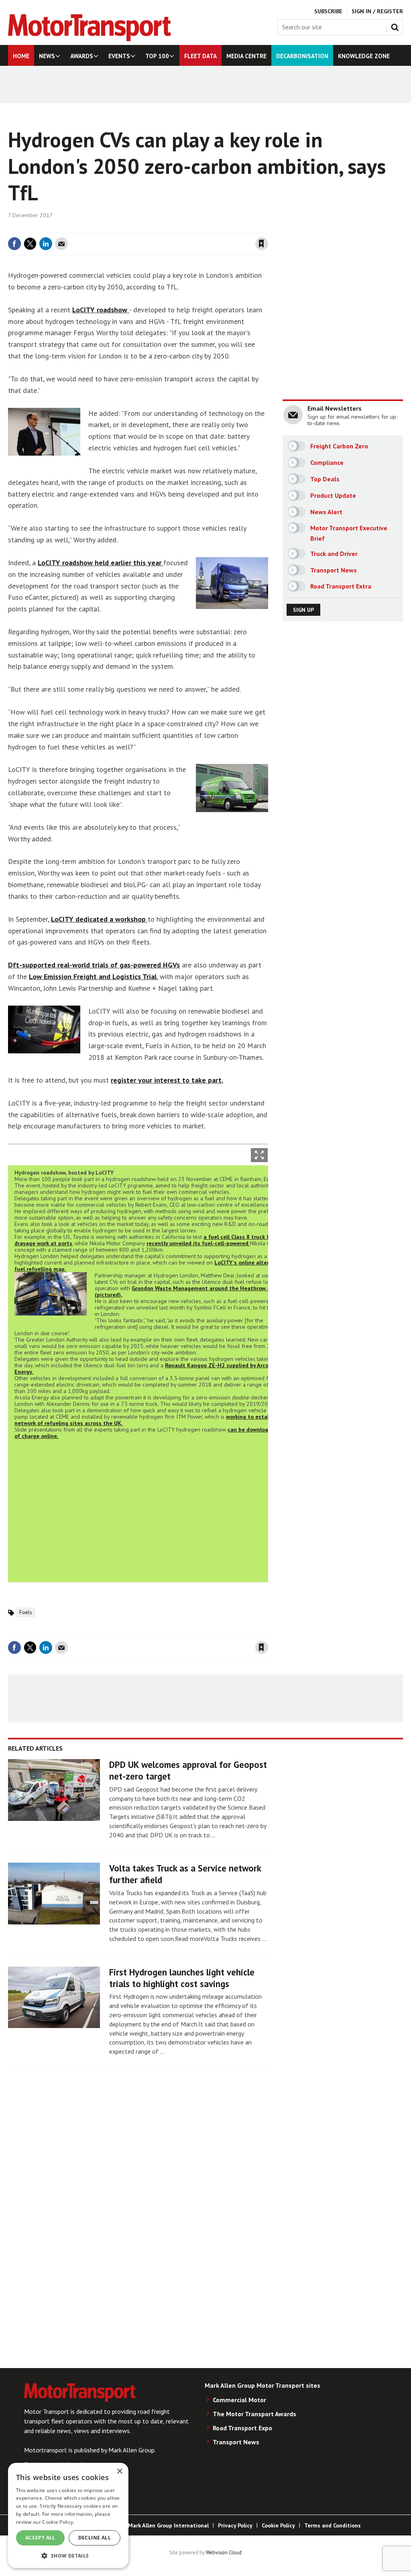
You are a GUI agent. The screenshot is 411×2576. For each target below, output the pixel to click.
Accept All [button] (40, 2538)
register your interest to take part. (167, 1080)
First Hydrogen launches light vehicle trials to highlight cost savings (182, 1978)
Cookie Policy (278, 2525)
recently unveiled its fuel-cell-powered (198, 1243)
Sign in (167, 228)
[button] (68, 2555)
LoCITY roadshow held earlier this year (101, 563)
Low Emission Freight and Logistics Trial (93, 976)
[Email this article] (61, 244)
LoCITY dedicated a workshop (99, 919)
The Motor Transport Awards (254, 2414)
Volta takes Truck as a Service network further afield (185, 1874)
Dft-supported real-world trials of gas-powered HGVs (94, 965)
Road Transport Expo (242, 2428)
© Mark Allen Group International (165, 2525)
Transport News (236, 2442)
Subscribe (328, 11)
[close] (268, 228)
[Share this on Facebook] (14, 244)
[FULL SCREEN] (259, 1155)
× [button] (119, 2471)
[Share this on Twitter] (30, 244)
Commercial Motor (239, 2400)
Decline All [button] (95, 2538)
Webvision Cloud (224, 2552)
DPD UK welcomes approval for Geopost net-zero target (188, 1770)
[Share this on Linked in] (46, 244)
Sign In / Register (377, 11)
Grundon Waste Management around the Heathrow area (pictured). (187, 1291)
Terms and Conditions (333, 2525)
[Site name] (90, 39)
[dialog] (68, 2515)
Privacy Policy (235, 2525)
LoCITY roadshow (101, 310)
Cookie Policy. (58, 2522)
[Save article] (262, 244)
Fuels (26, 1612)
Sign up (303, 610)
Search (397, 26)
